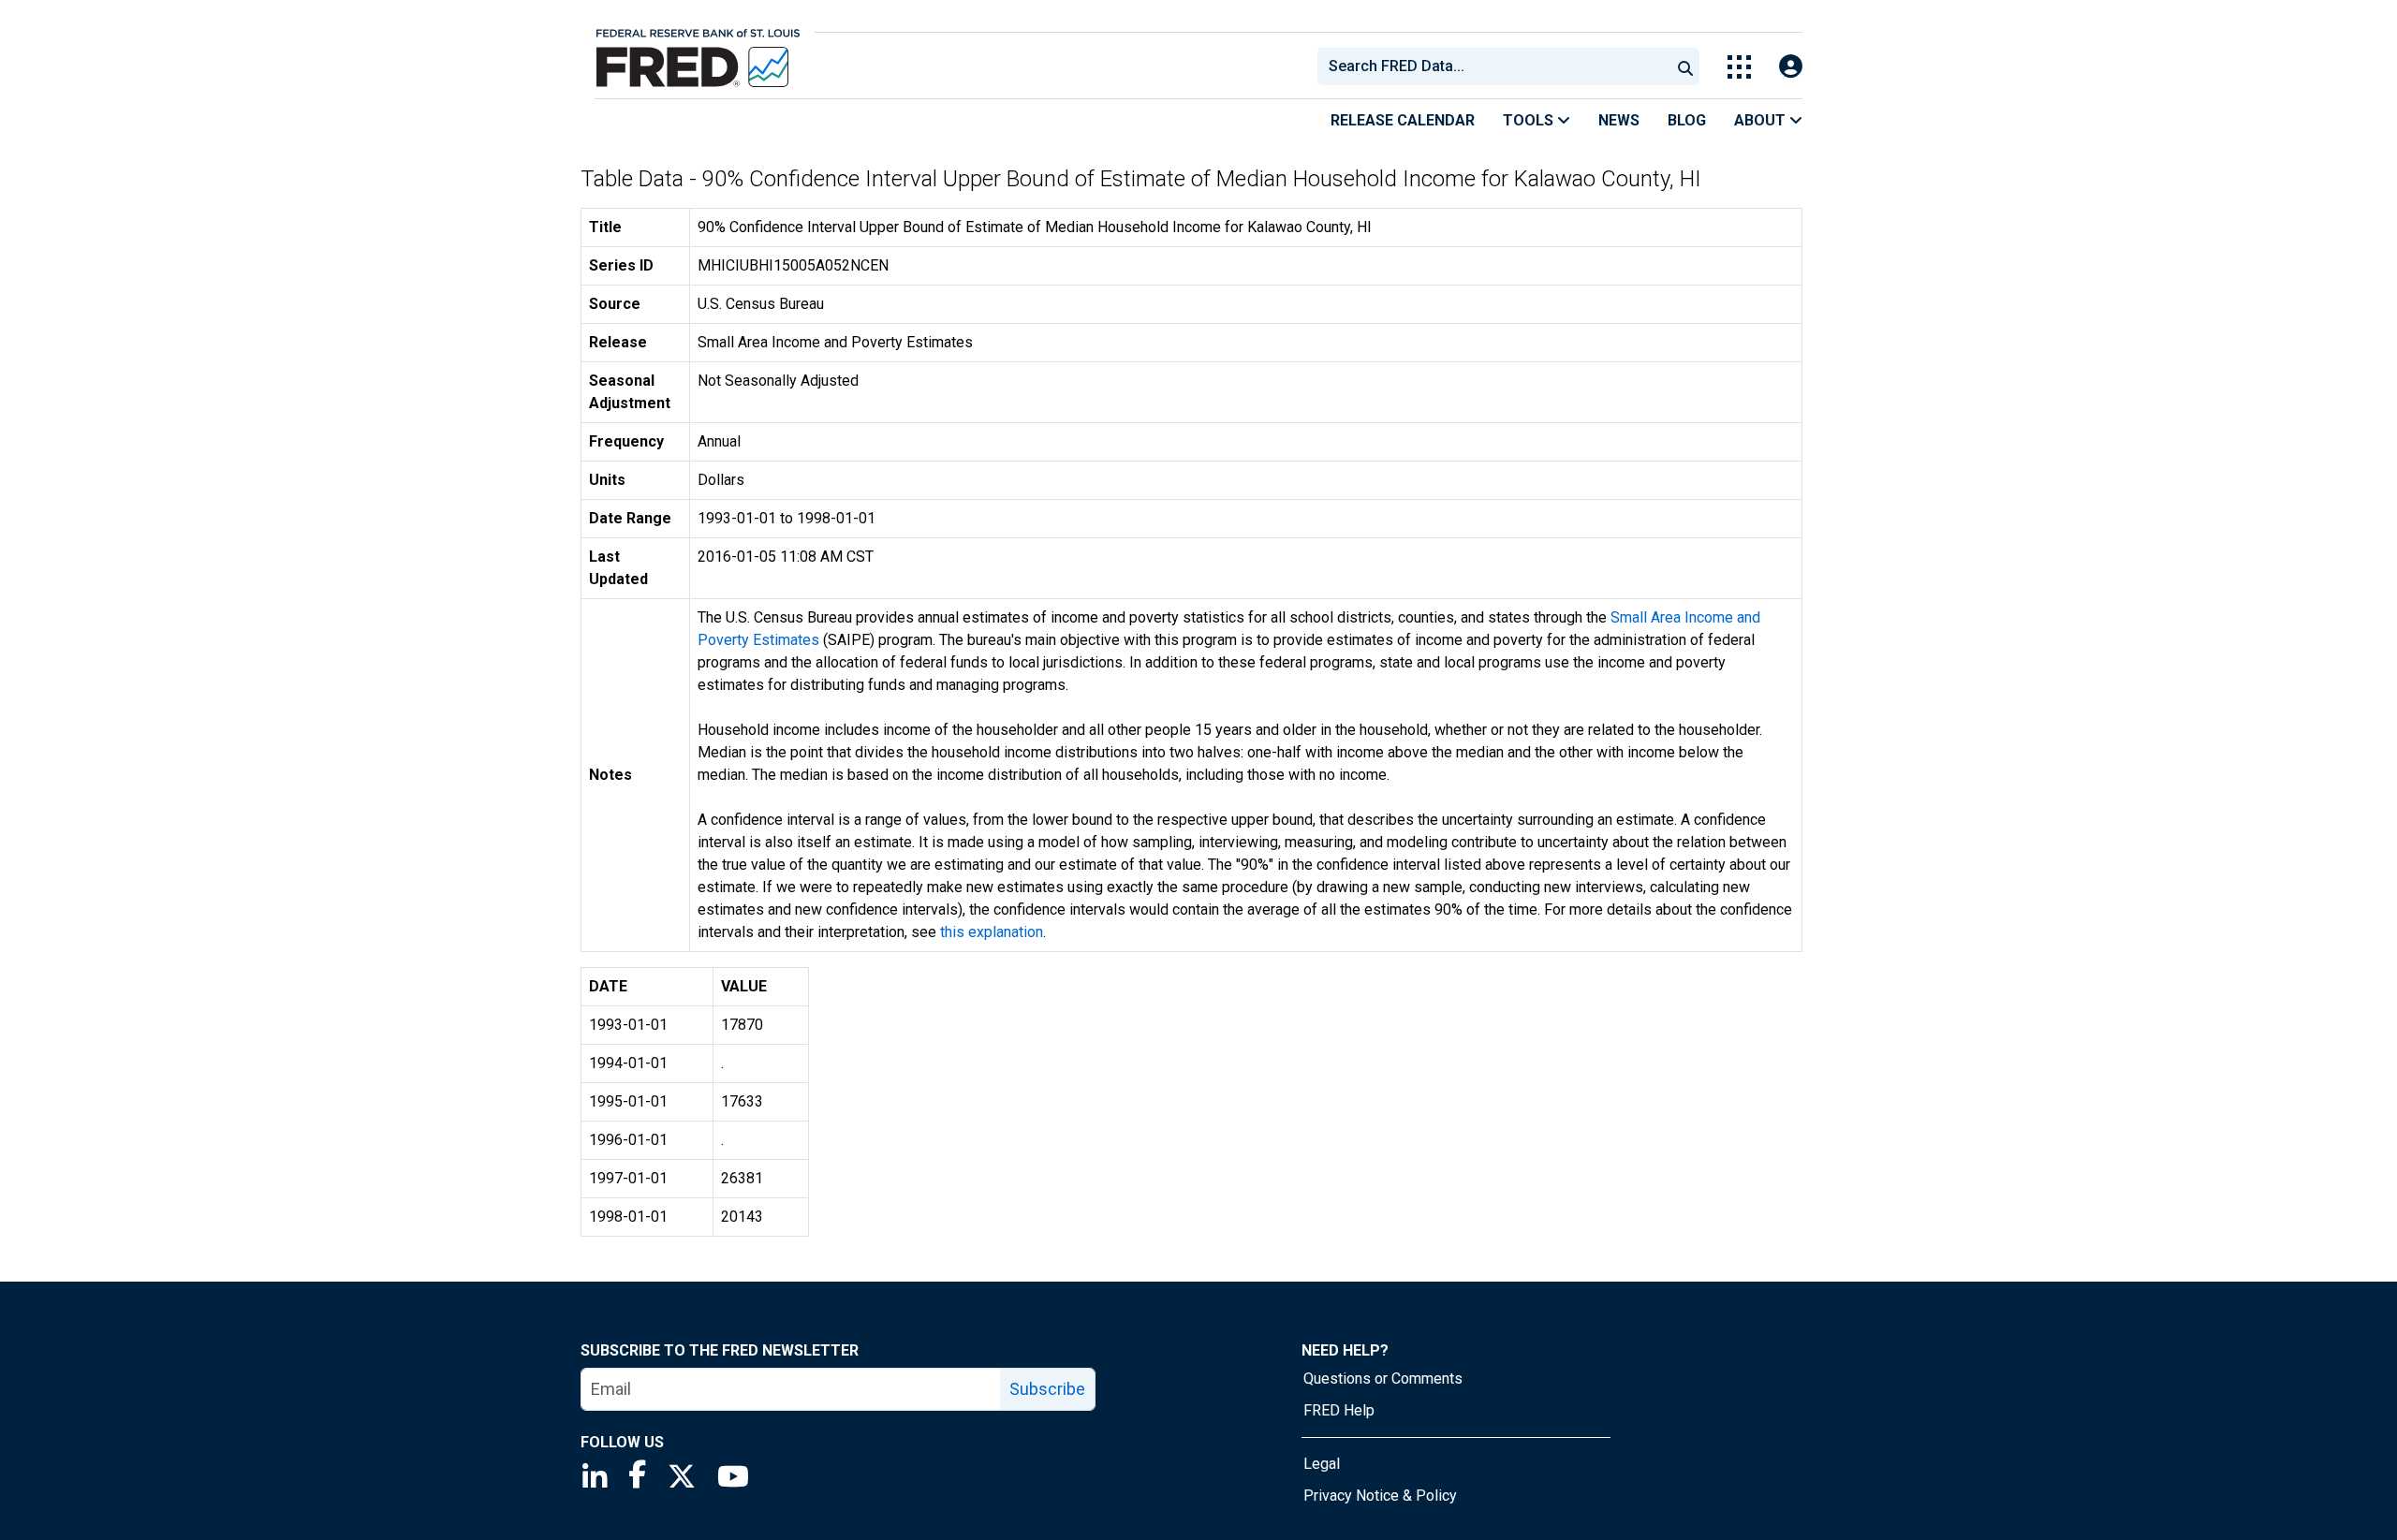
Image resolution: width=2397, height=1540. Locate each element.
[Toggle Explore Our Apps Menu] (1739, 67)
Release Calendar (1403, 120)
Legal (1322, 1464)
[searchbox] (1497, 66)
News (1619, 120)
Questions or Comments (1383, 1379)
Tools (1530, 120)
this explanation (992, 932)
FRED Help (1339, 1410)
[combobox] (1493, 66)
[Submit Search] (1685, 66)
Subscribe (1047, 1389)
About (1762, 120)
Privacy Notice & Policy (1380, 1496)
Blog (1687, 120)
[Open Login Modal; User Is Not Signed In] (1791, 67)
